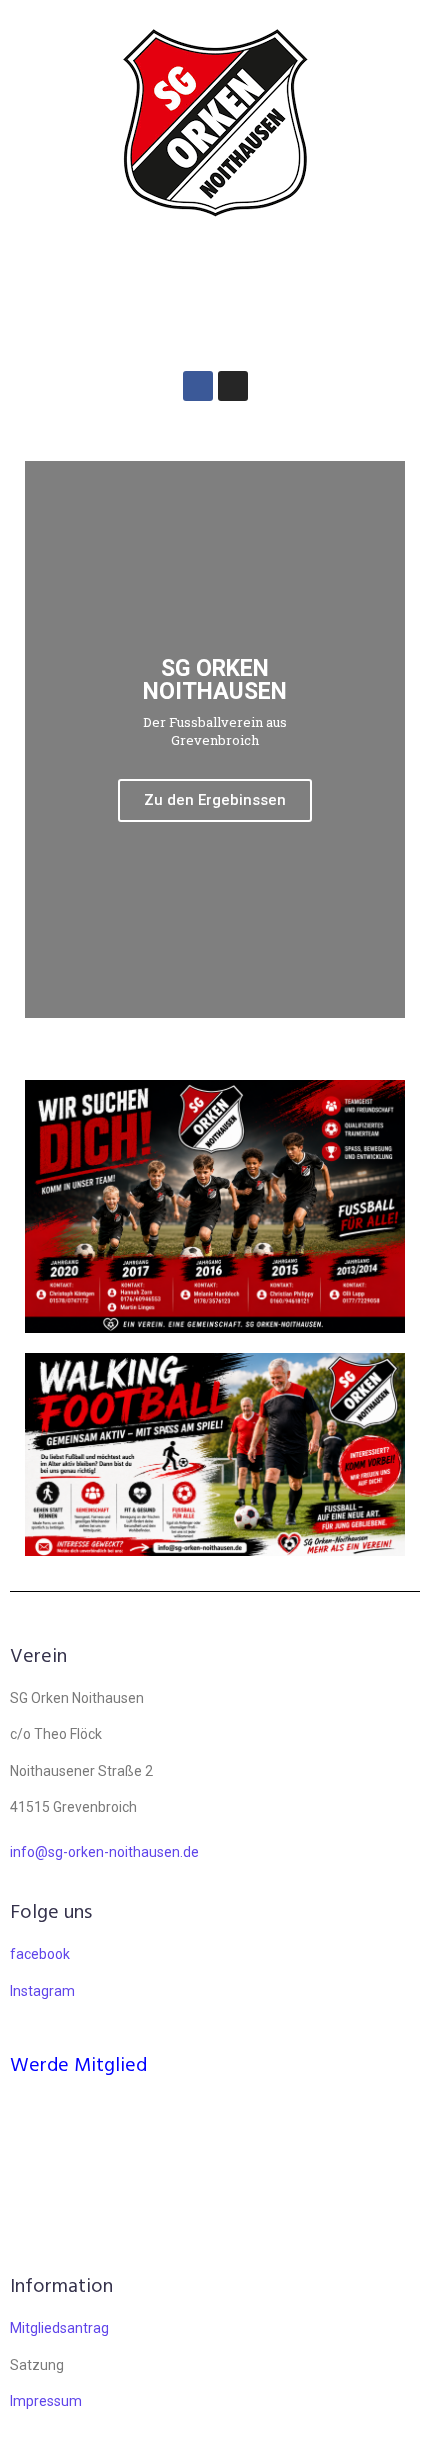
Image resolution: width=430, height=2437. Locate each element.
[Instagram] (233, 386)
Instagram (42, 1991)
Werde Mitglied (78, 2066)
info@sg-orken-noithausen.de (104, 1852)
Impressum (46, 2401)
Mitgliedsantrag (59, 2328)
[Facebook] (198, 386)
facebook (40, 1954)
